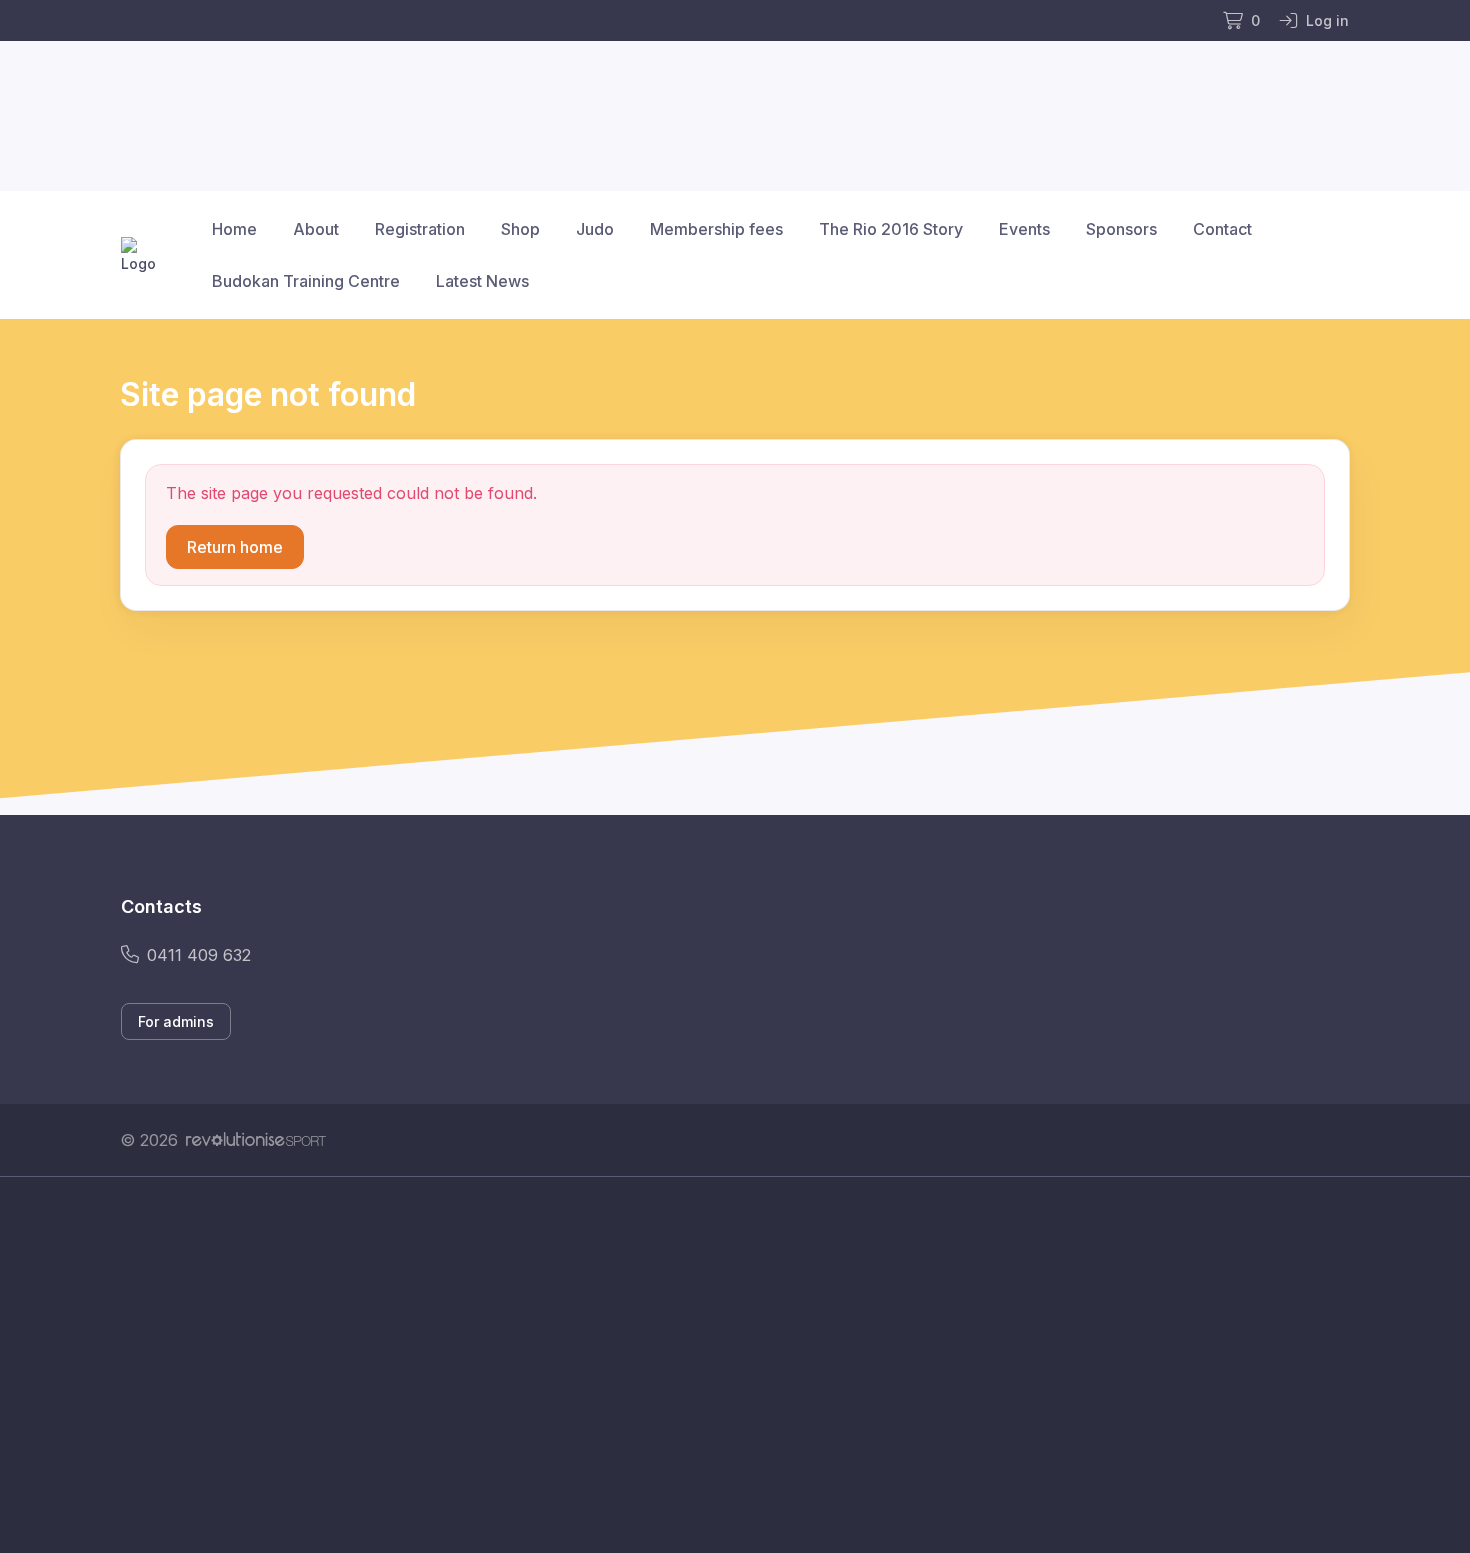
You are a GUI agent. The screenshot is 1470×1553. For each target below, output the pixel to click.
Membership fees (716, 229)
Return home (235, 547)
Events (1024, 229)
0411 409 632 (199, 955)
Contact (1222, 229)
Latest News (482, 281)
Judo (595, 229)
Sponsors (1121, 229)
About (316, 229)
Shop (520, 229)
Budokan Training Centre (306, 281)
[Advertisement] (720, 1365)
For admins (176, 1021)
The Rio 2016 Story (891, 229)
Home (234, 229)
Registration (420, 229)
